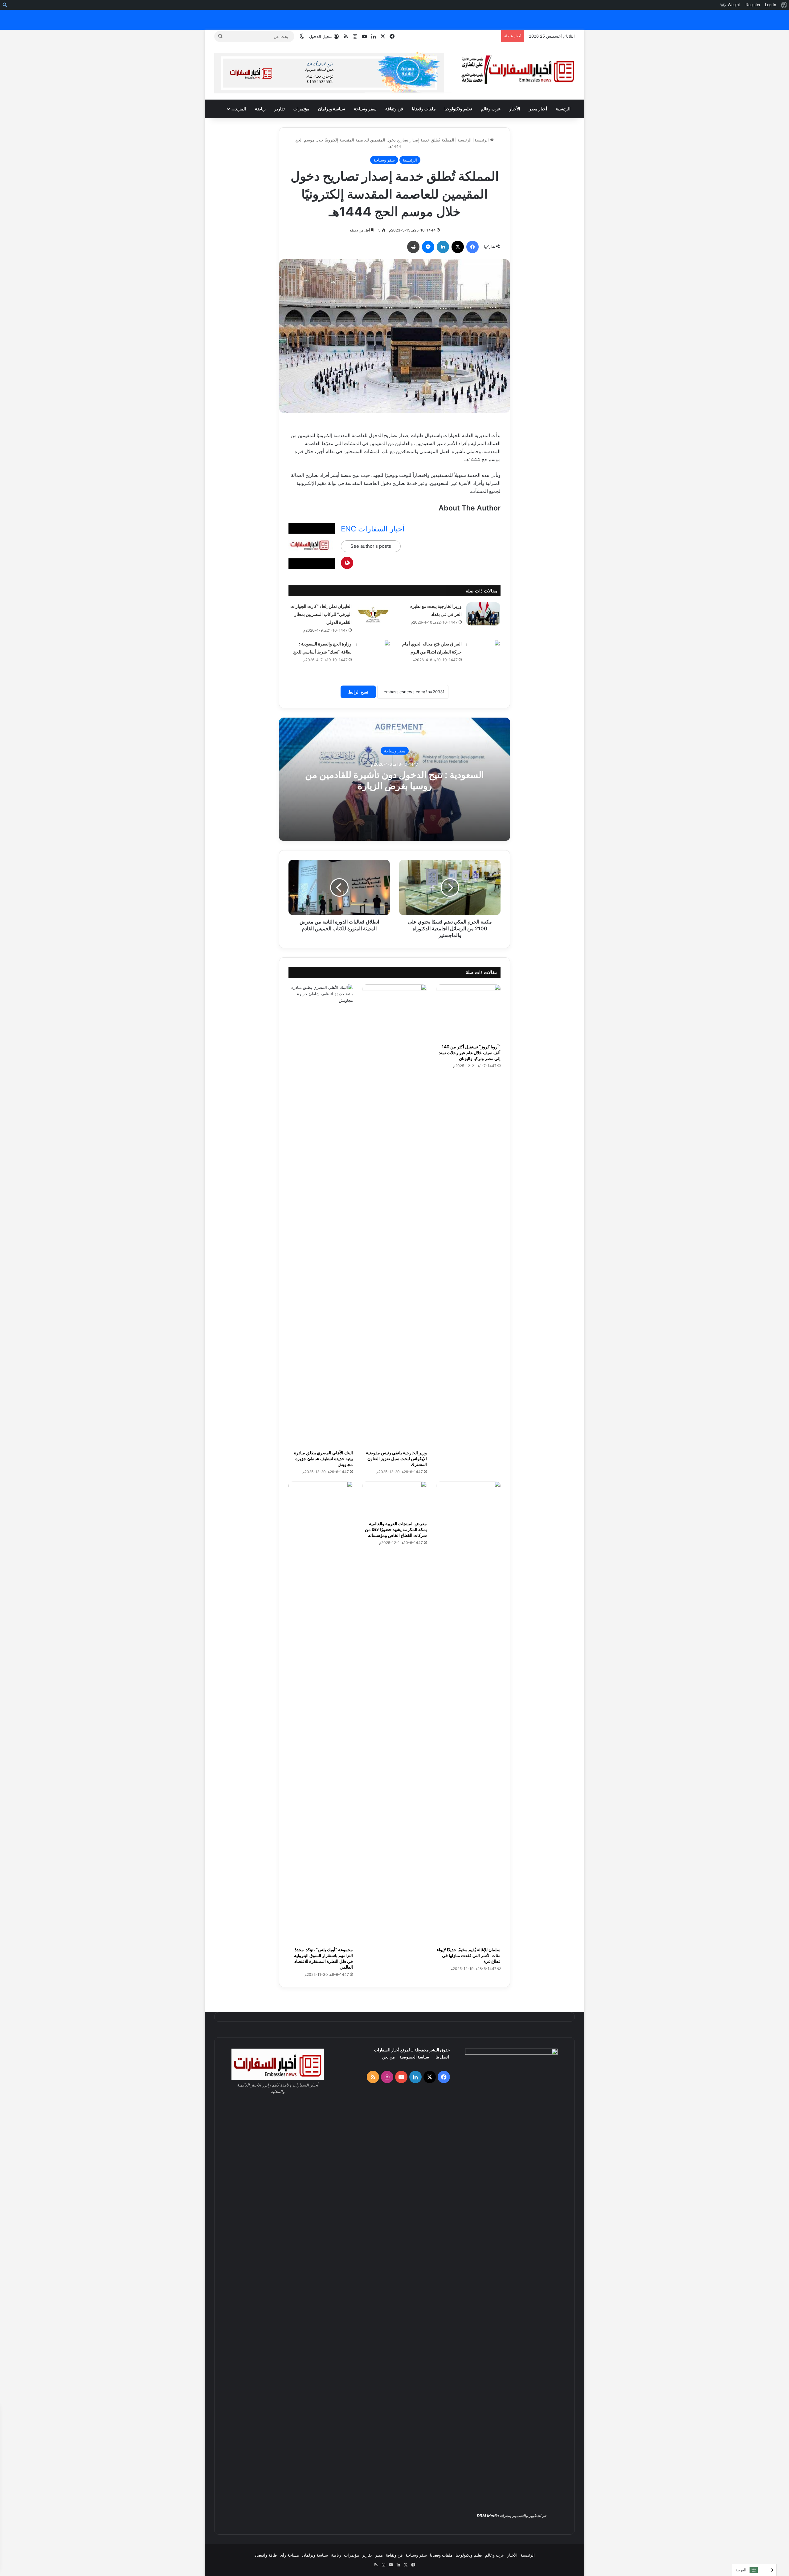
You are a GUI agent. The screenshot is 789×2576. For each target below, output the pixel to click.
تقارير (280, 109)
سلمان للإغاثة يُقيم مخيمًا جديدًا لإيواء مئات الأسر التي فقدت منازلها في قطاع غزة (469, 1955)
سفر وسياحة (365, 109)
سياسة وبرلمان (332, 109)
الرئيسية (563, 109)
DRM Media (488, 2516)
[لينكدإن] (443, 247)
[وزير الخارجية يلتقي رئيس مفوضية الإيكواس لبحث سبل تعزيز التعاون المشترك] (394, 1215)
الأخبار (515, 109)
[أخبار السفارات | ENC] (518, 70)
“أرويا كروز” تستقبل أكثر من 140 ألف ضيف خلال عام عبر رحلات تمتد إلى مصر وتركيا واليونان (470, 1053)
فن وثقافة (394, 109)
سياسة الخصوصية (414, 2057)
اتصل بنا (442, 2057)
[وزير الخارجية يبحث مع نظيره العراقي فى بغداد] (483, 614)
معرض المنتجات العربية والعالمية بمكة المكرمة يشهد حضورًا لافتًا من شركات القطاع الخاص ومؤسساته (396, 1529)
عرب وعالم (491, 109)
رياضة (260, 109)
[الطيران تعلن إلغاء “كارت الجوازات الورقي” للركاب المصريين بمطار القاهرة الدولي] (373, 614)
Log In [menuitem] (771, 5)
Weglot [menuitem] (734, 5)
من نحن (388, 2057)
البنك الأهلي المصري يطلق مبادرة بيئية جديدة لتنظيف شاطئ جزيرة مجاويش (323, 1458)
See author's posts (371, 546)
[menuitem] (784, 5)
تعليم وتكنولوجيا (458, 109)
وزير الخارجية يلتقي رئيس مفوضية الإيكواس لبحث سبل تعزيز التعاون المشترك (396, 1458)
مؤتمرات (301, 109)
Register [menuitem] (753, 5)
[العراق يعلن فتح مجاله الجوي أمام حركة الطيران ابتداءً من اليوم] (483, 651)
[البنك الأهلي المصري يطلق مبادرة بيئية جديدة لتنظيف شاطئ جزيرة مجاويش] (321, 1215)
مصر (379, 2555)
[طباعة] (413, 247)
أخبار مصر (538, 109)
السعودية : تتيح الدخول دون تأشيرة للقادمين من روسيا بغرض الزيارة (394, 780)
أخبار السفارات (387, 2050)
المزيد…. (238, 109)
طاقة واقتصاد (266, 2555)
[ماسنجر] (428, 247)
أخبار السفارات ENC (373, 529)
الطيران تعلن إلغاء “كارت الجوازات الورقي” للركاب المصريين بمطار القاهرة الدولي (321, 614)
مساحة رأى (289, 2555)
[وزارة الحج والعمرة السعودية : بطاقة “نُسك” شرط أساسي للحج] (373, 651)
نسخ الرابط (358, 692)
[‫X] (458, 247)
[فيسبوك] (472, 247)
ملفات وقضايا (424, 109)
